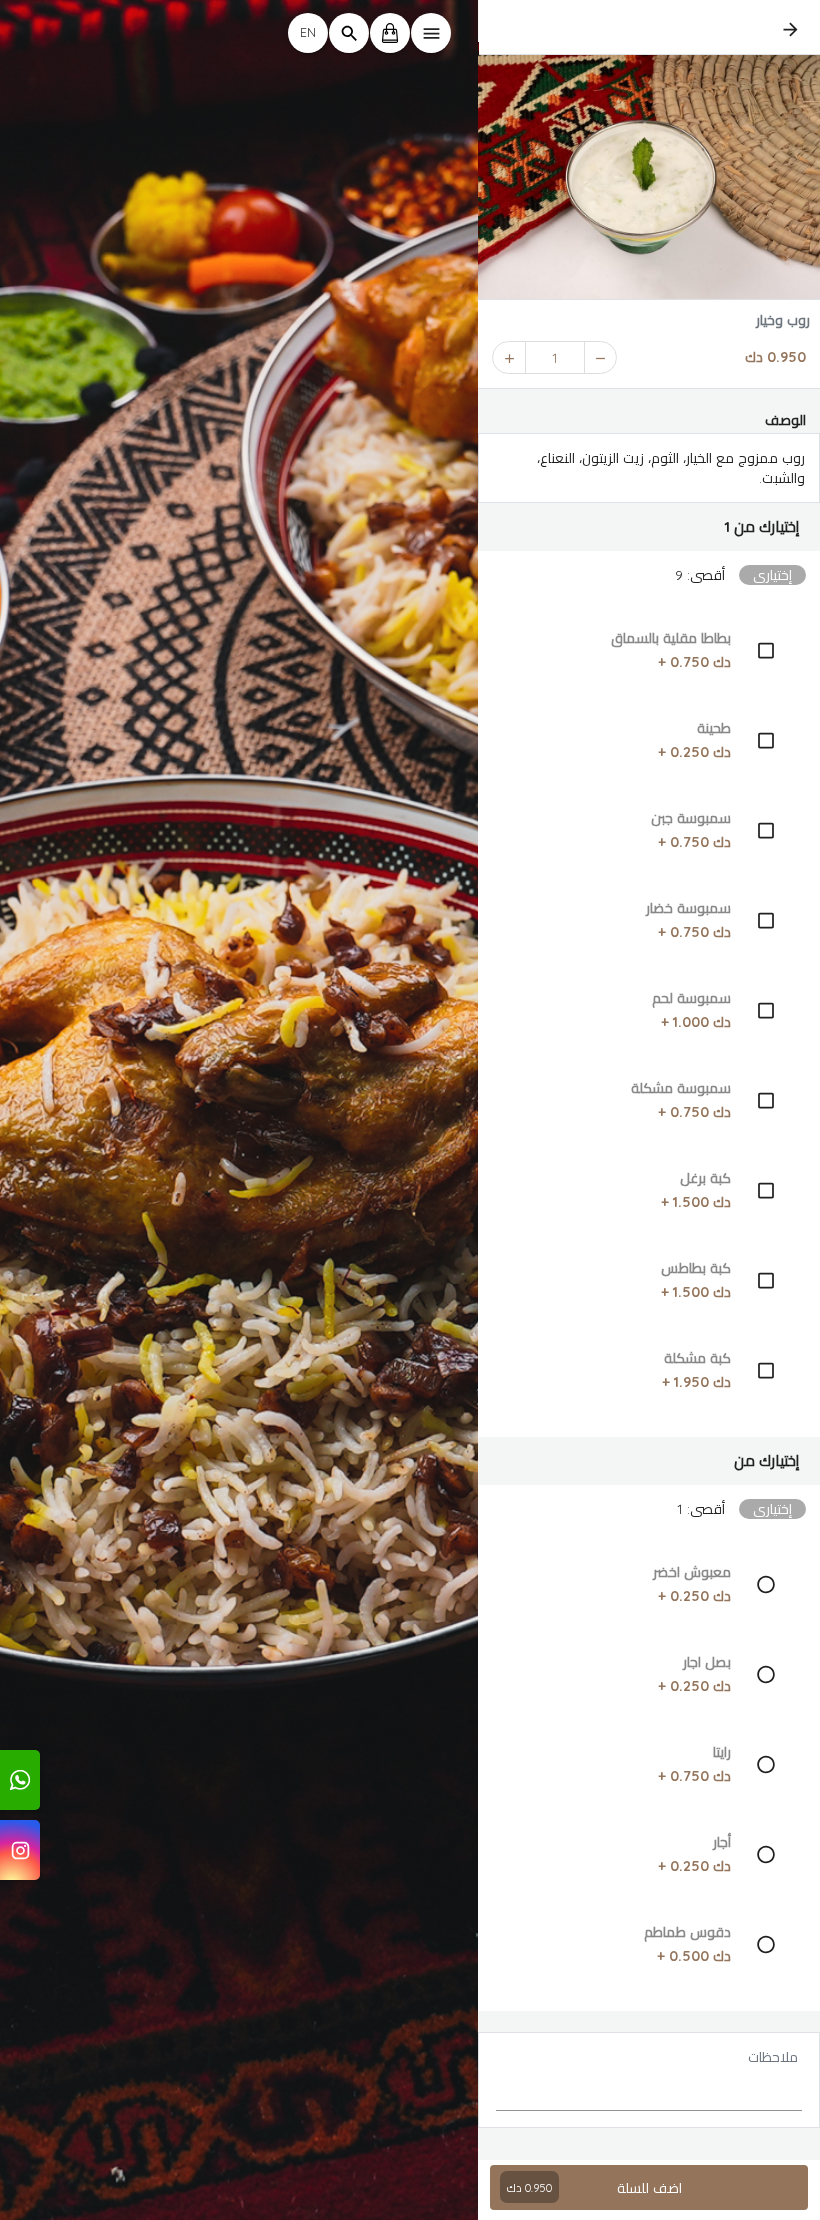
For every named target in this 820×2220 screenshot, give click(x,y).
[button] (649, 527)
